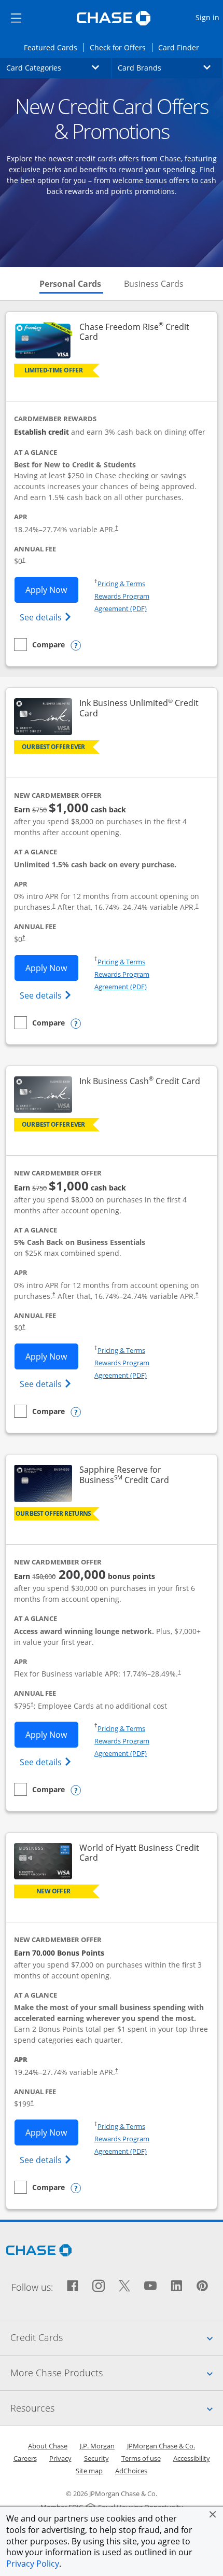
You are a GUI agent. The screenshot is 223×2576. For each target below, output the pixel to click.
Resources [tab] (117, 2408)
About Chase (48, 2446)
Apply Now (52, 590)
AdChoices (131, 2471)
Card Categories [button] (59, 67)
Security (96, 2458)
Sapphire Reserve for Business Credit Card (141, 1475)
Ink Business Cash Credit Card (140, 1081)
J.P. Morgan (97, 2446)
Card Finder (182, 47)
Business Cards (154, 284)
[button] (213, 2514)
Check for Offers (121, 47)
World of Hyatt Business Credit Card (139, 1853)
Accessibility (192, 2458)
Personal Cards (71, 284)
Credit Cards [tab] (117, 2337)
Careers (25, 2458)
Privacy (60, 2458)
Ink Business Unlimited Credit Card (139, 708)
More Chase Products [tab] (117, 2372)
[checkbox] (39, 645)
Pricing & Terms (121, 584)
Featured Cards (53, 47)
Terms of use (141, 2458)
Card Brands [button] (170, 67)
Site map (89, 2471)
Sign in (209, 17)
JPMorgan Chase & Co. (161, 2446)
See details (47, 617)
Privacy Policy (33, 2564)
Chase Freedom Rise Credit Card (134, 332)
